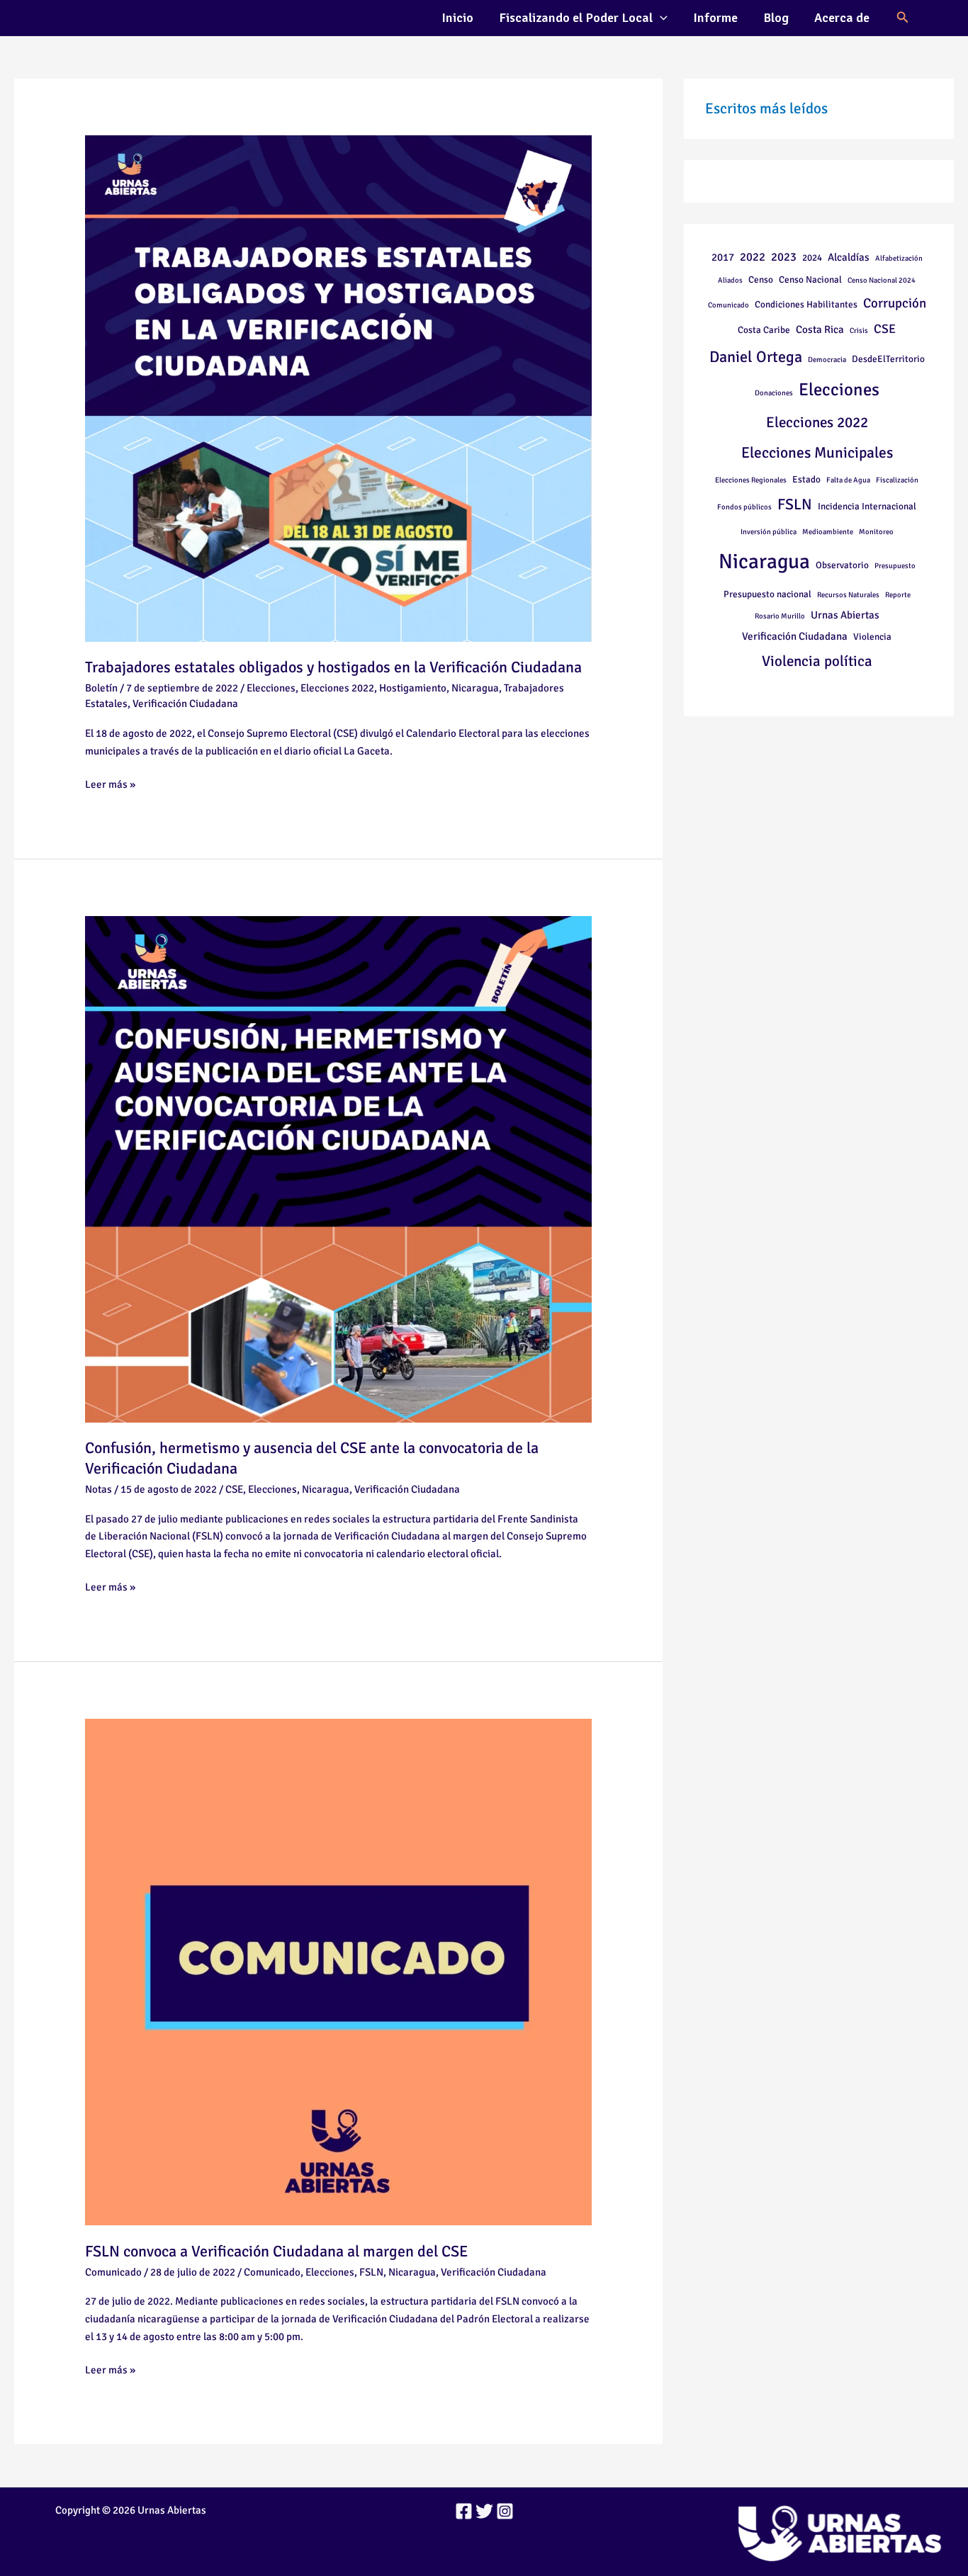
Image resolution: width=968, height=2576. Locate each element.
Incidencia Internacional (867, 506)
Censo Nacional (810, 279)
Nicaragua (475, 688)
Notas (99, 1489)
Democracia (827, 360)
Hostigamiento (413, 688)
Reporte (898, 595)
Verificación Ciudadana (185, 704)
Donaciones (774, 393)
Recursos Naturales (848, 595)
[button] (660, 18)
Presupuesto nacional (767, 594)
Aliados (730, 280)
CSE (234, 1489)
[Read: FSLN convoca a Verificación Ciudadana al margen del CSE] (338, 1971)
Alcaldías (849, 257)
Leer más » (110, 783)
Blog (776, 18)
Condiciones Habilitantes (806, 304)
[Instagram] (505, 2511)
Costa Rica (820, 329)
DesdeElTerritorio (888, 359)
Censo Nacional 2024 (882, 280)
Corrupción (895, 303)
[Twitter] (484, 2511)
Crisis (859, 331)
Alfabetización (899, 258)
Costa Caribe (764, 330)
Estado (806, 479)
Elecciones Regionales (751, 480)
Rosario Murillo (780, 616)
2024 (812, 258)
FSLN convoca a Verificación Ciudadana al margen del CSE (276, 2251)
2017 (723, 257)
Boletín (101, 688)
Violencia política (817, 661)
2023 (784, 257)
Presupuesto (895, 566)
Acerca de (842, 18)
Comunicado (113, 2272)
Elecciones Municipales (817, 453)
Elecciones (271, 688)
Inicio (457, 18)
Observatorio (842, 565)
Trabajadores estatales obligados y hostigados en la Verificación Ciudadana (333, 667)
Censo (761, 279)
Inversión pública (769, 532)
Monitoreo (876, 532)
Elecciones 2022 (337, 688)
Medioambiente (828, 532)
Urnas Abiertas (845, 615)
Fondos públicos (744, 507)
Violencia (872, 637)
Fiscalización (897, 480)
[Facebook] (464, 2511)
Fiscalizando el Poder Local (576, 18)
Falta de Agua (848, 480)
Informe (715, 18)
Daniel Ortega (756, 357)
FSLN (371, 2272)
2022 (753, 257)
